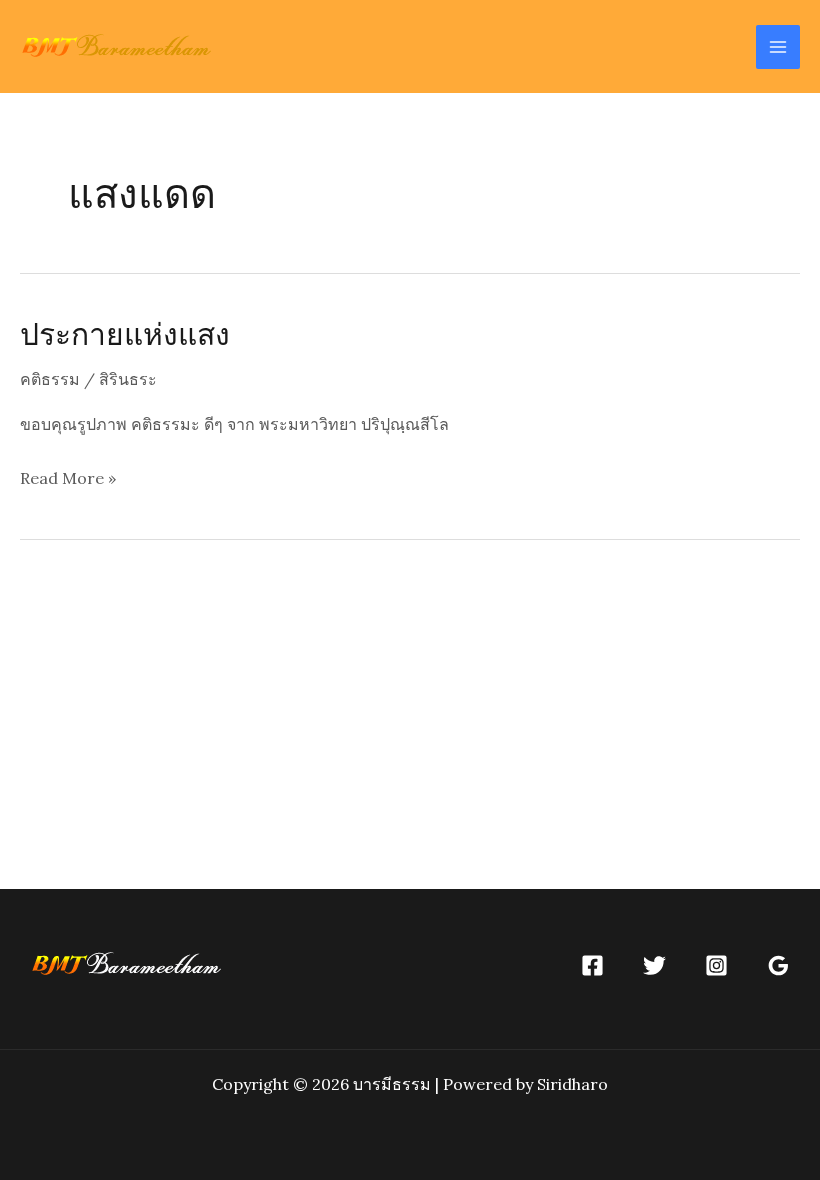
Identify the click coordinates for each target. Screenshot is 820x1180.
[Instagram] (716, 965)
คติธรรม (50, 379)
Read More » (68, 480)
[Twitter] (654, 965)
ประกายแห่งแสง (125, 333)
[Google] (778, 965)
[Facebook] (592, 965)
